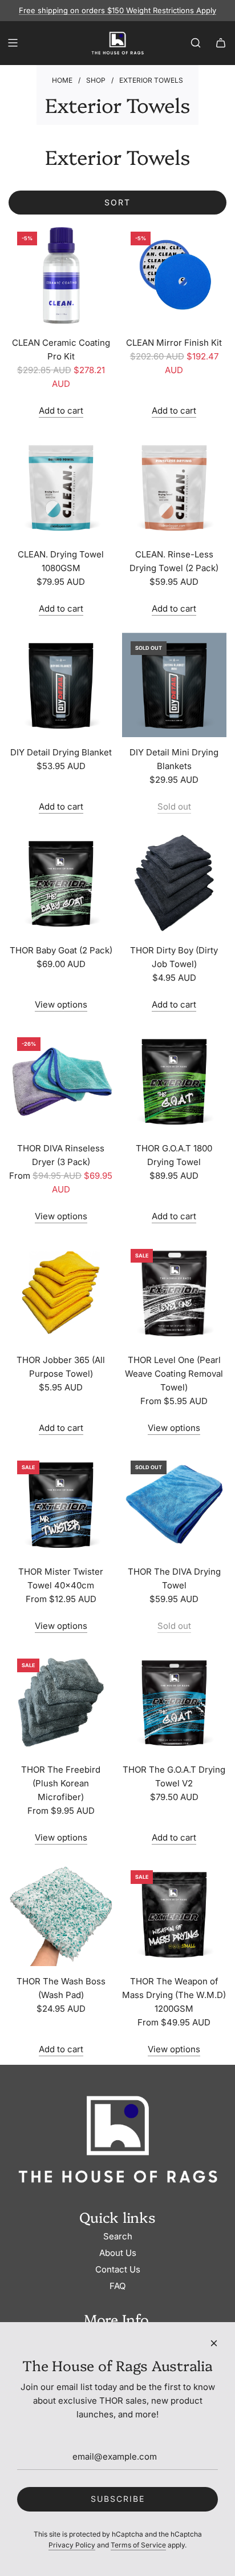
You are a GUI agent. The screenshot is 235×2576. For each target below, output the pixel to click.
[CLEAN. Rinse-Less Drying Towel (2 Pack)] (175, 487)
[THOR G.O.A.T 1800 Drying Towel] (175, 1081)
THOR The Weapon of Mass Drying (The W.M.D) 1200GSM (174, 1995)
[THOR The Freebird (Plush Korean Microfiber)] (61, 1702)
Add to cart (61, 411)
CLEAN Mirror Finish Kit (174, 343)
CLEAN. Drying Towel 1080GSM (61, 561)
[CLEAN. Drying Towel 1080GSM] (61, 487)
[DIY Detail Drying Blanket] (61, 685)
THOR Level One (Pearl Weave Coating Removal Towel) (174, 1374)
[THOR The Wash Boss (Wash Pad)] (61, 1914)
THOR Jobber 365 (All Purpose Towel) (61, 1367)
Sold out (174, 806)
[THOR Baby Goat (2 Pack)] (61, 883)
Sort (117, 202)
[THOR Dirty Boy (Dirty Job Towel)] (175, 883)
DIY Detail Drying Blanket (61, 752)
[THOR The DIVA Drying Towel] (175, 1505)
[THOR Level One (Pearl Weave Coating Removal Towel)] (175, 1293)
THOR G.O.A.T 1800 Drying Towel (174, 1155)
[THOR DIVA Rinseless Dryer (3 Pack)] (61, 1081)
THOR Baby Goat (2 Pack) (61, 950)
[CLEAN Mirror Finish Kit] (175, 276)
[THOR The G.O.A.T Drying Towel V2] (175, 1702)
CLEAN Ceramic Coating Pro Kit (61, 349)
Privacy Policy (72, 2545)
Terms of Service (138, 2545)
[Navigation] (13, 43)
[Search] (196, 43)
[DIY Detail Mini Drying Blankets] (175, 685)
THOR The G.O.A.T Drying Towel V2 (174, 1776)
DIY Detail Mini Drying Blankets (174, 759)
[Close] (214, 2343)
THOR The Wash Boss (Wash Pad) (61, 1988)
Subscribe (118, 2499)
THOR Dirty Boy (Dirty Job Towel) (174, 957)
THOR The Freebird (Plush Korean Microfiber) (61, 1783)
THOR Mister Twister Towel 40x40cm (61, 1578)
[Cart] (221, 43)
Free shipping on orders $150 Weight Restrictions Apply (117, 10)
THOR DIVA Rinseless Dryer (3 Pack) (61, 1155)
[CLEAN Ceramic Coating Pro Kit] (61, 276)
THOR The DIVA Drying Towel (174, 1578)
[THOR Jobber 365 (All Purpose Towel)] (61, 1293)
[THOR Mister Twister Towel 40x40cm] (61, 1505)
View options (61, 1004)
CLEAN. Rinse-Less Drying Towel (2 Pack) (174, 561)
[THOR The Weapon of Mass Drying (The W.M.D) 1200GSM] (175, 1914)
